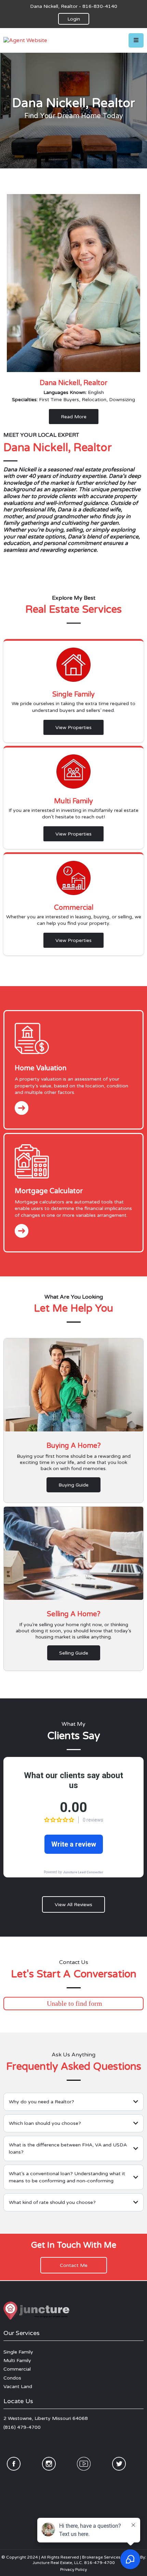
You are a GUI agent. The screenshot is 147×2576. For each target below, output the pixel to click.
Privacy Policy (73, 2569)
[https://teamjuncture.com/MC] (73, 1161)
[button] (136, 40)
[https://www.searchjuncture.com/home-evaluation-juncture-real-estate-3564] (73, 1038)
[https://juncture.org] (73, 2312)
